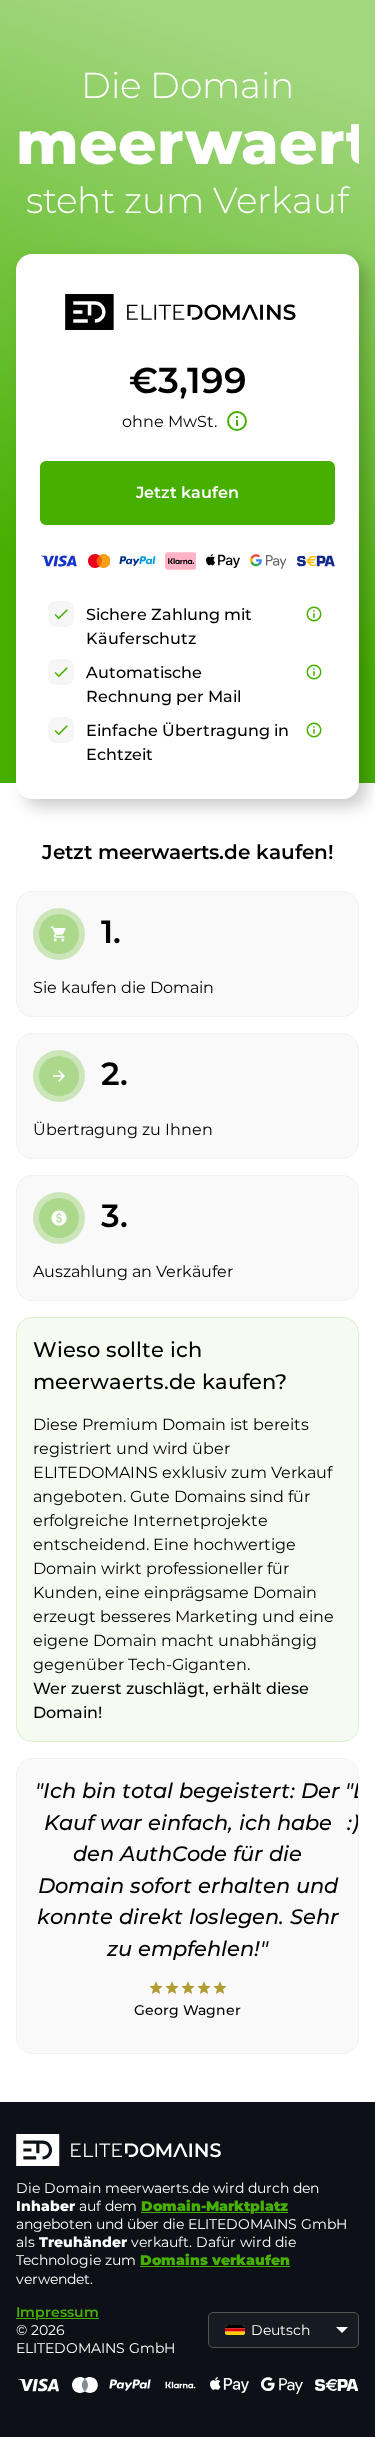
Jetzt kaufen (187, 492)
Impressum (57, 2312)
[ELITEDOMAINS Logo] (187, 2152)
